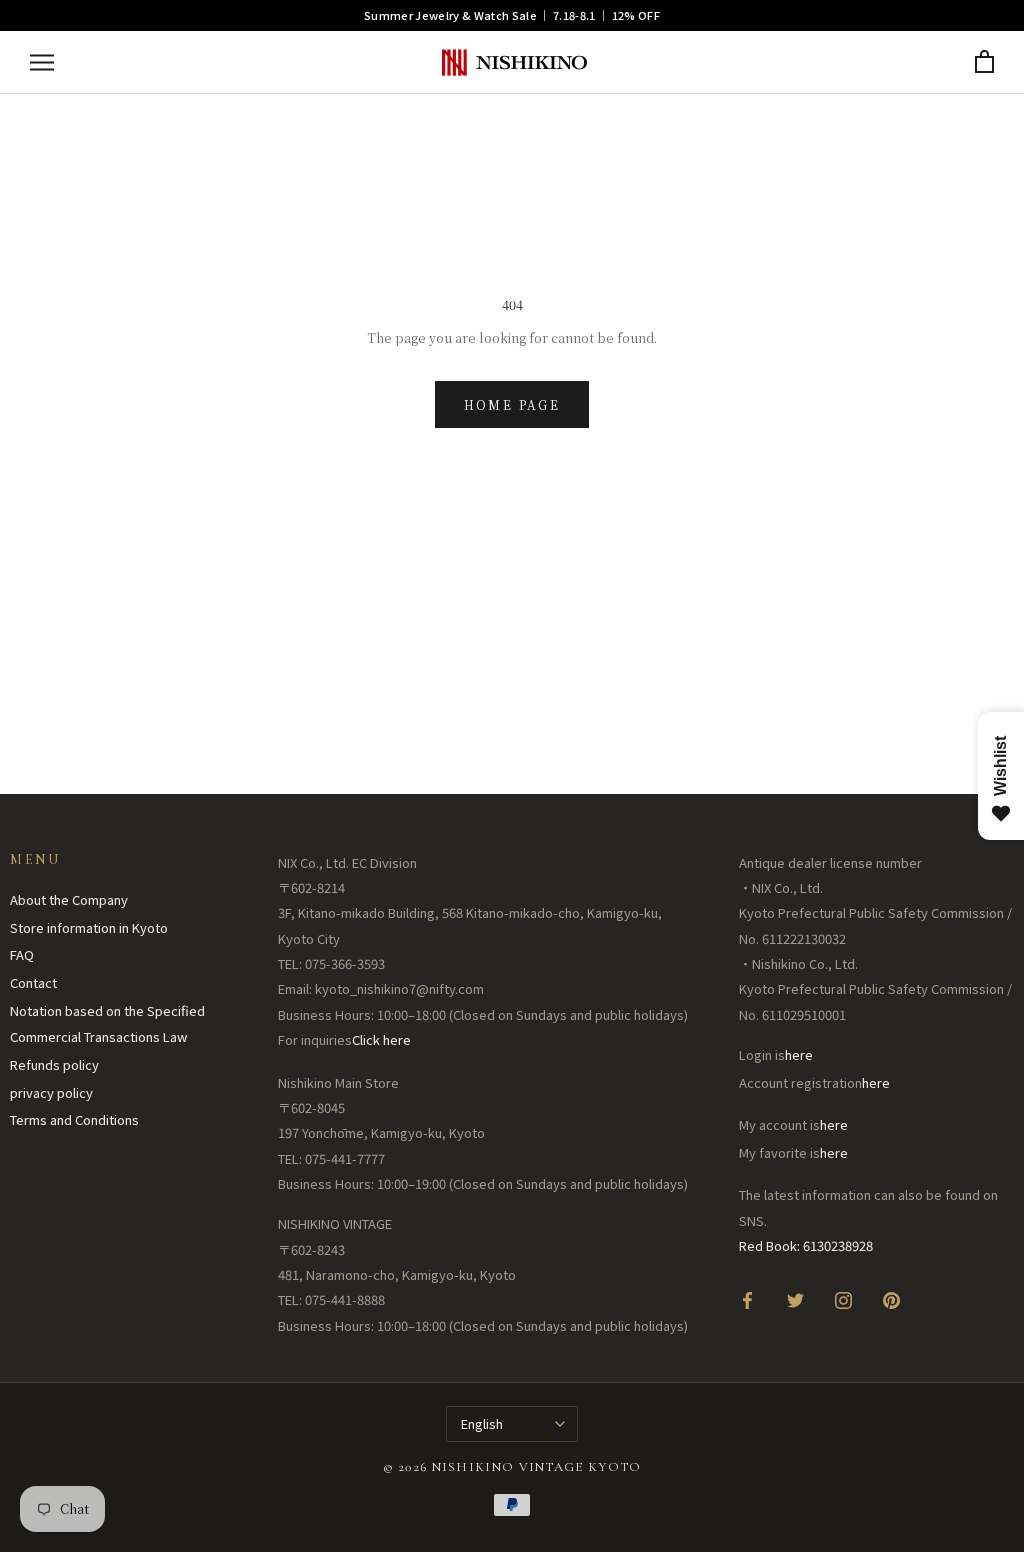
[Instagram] (843, 1299)
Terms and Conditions (74, 1119)
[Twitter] (795, 1299)
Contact (33, 982)
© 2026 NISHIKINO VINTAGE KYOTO (512, 1467)
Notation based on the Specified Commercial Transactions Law (107, 1024)
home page (512, 404)
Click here (381, 1039)
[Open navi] (42, 62)
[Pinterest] (891, 1299)
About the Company (69, 899)
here (799, 1054)
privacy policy (51, 1092)
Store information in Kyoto (89, 927)
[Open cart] (984, 62)
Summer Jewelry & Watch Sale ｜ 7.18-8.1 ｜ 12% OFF (512, 15)
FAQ (22, 954)
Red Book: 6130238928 (806, 1245)
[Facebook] (747, 1299)
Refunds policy (54, 1064)
